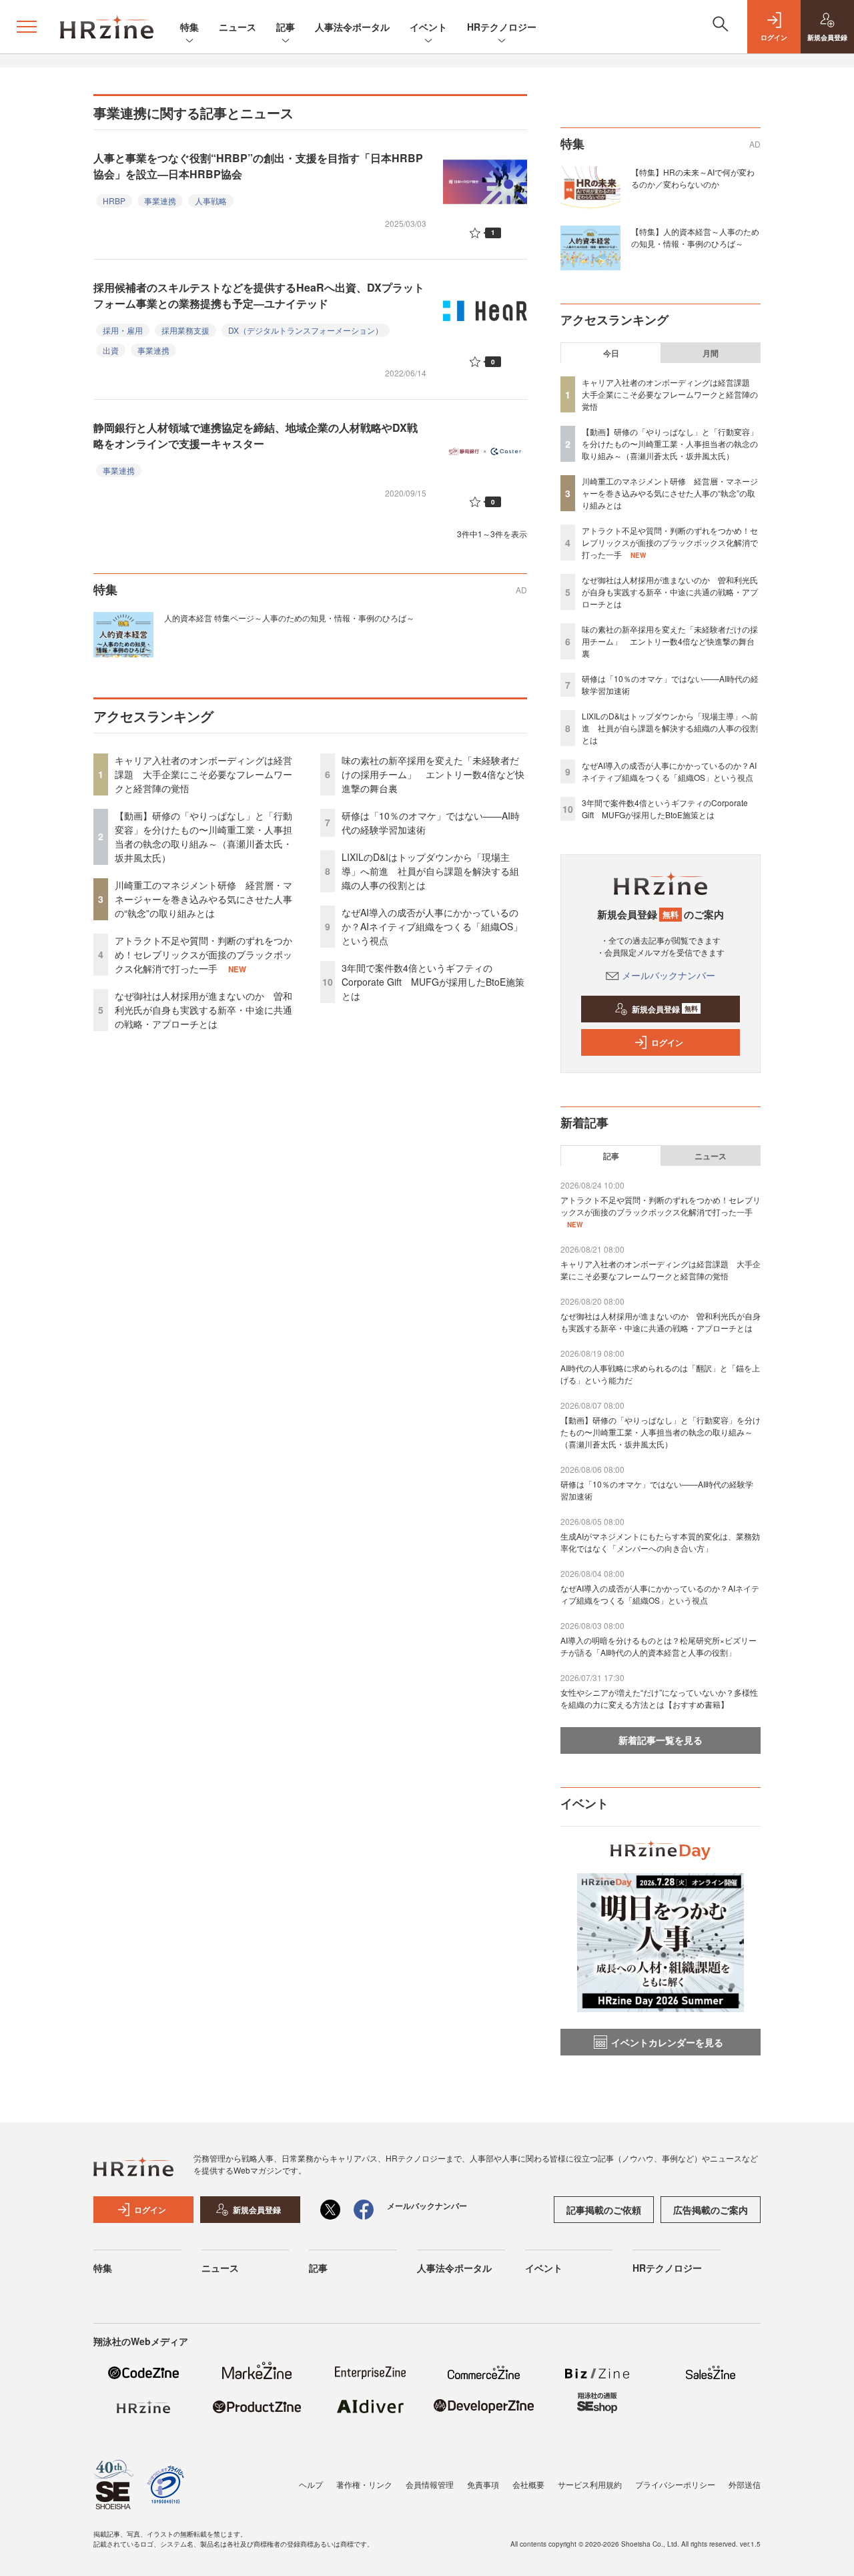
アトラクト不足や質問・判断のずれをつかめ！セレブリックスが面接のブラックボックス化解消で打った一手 (203, 954)
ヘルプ (311, 2484)
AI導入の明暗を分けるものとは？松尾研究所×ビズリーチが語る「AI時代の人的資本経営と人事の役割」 (659, 1646)
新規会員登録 (665, 1009)
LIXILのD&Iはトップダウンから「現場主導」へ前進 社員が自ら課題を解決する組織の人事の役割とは (430, 871)
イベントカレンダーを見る (667, 2042)
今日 (611, 353)
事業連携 (160, 201)
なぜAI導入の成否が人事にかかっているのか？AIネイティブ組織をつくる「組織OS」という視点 (432, 926)
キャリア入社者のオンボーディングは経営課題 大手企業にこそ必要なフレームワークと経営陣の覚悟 (203, 774)
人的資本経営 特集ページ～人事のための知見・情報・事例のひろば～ (289, 618)
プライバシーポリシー (675, 2484)
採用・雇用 (123, 330)
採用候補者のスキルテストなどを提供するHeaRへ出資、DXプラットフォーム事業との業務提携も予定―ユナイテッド (259, 295)
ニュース (238, 27)
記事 (286, 27)
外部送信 (745, 2484)
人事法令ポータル (352, 27)
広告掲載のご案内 (711, 2210)
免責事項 (483, 2484)
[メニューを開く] (27, 27)
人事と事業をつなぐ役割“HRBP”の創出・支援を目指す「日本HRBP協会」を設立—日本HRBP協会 (258, 166)
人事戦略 (211, 201)
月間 (711, 353)
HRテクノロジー (502, 27)
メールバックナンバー (669, 975)
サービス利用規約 (590, 2484)
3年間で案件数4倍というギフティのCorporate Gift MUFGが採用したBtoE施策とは (433, 982)
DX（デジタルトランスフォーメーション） (306, 330)
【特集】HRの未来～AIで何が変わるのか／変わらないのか (693, 178)
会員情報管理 (430, 2484)
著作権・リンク (364, 2484)
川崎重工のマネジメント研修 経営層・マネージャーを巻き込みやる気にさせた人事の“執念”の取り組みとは (203, 899)
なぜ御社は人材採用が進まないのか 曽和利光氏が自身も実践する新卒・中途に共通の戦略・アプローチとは (203, 1010)
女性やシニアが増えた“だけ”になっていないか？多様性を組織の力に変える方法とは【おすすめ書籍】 (659, 1698)
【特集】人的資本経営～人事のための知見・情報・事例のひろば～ (695, 237)
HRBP (114, 201)
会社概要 (528, 2484)
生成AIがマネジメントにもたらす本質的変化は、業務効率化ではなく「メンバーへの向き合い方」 (660, 1542)
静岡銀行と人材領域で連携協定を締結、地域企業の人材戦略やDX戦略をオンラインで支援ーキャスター (256, 435)
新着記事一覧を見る (661, 1740)
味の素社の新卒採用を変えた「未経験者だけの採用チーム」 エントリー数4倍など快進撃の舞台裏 (433, 774)
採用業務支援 (185, 330)
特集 (189, 27)
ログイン (667, 1042)
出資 (111, 350)
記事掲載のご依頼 (604, 2210)
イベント (428, 27)
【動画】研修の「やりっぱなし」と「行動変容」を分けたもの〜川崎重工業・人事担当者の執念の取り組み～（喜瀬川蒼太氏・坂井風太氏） (203, 837)
